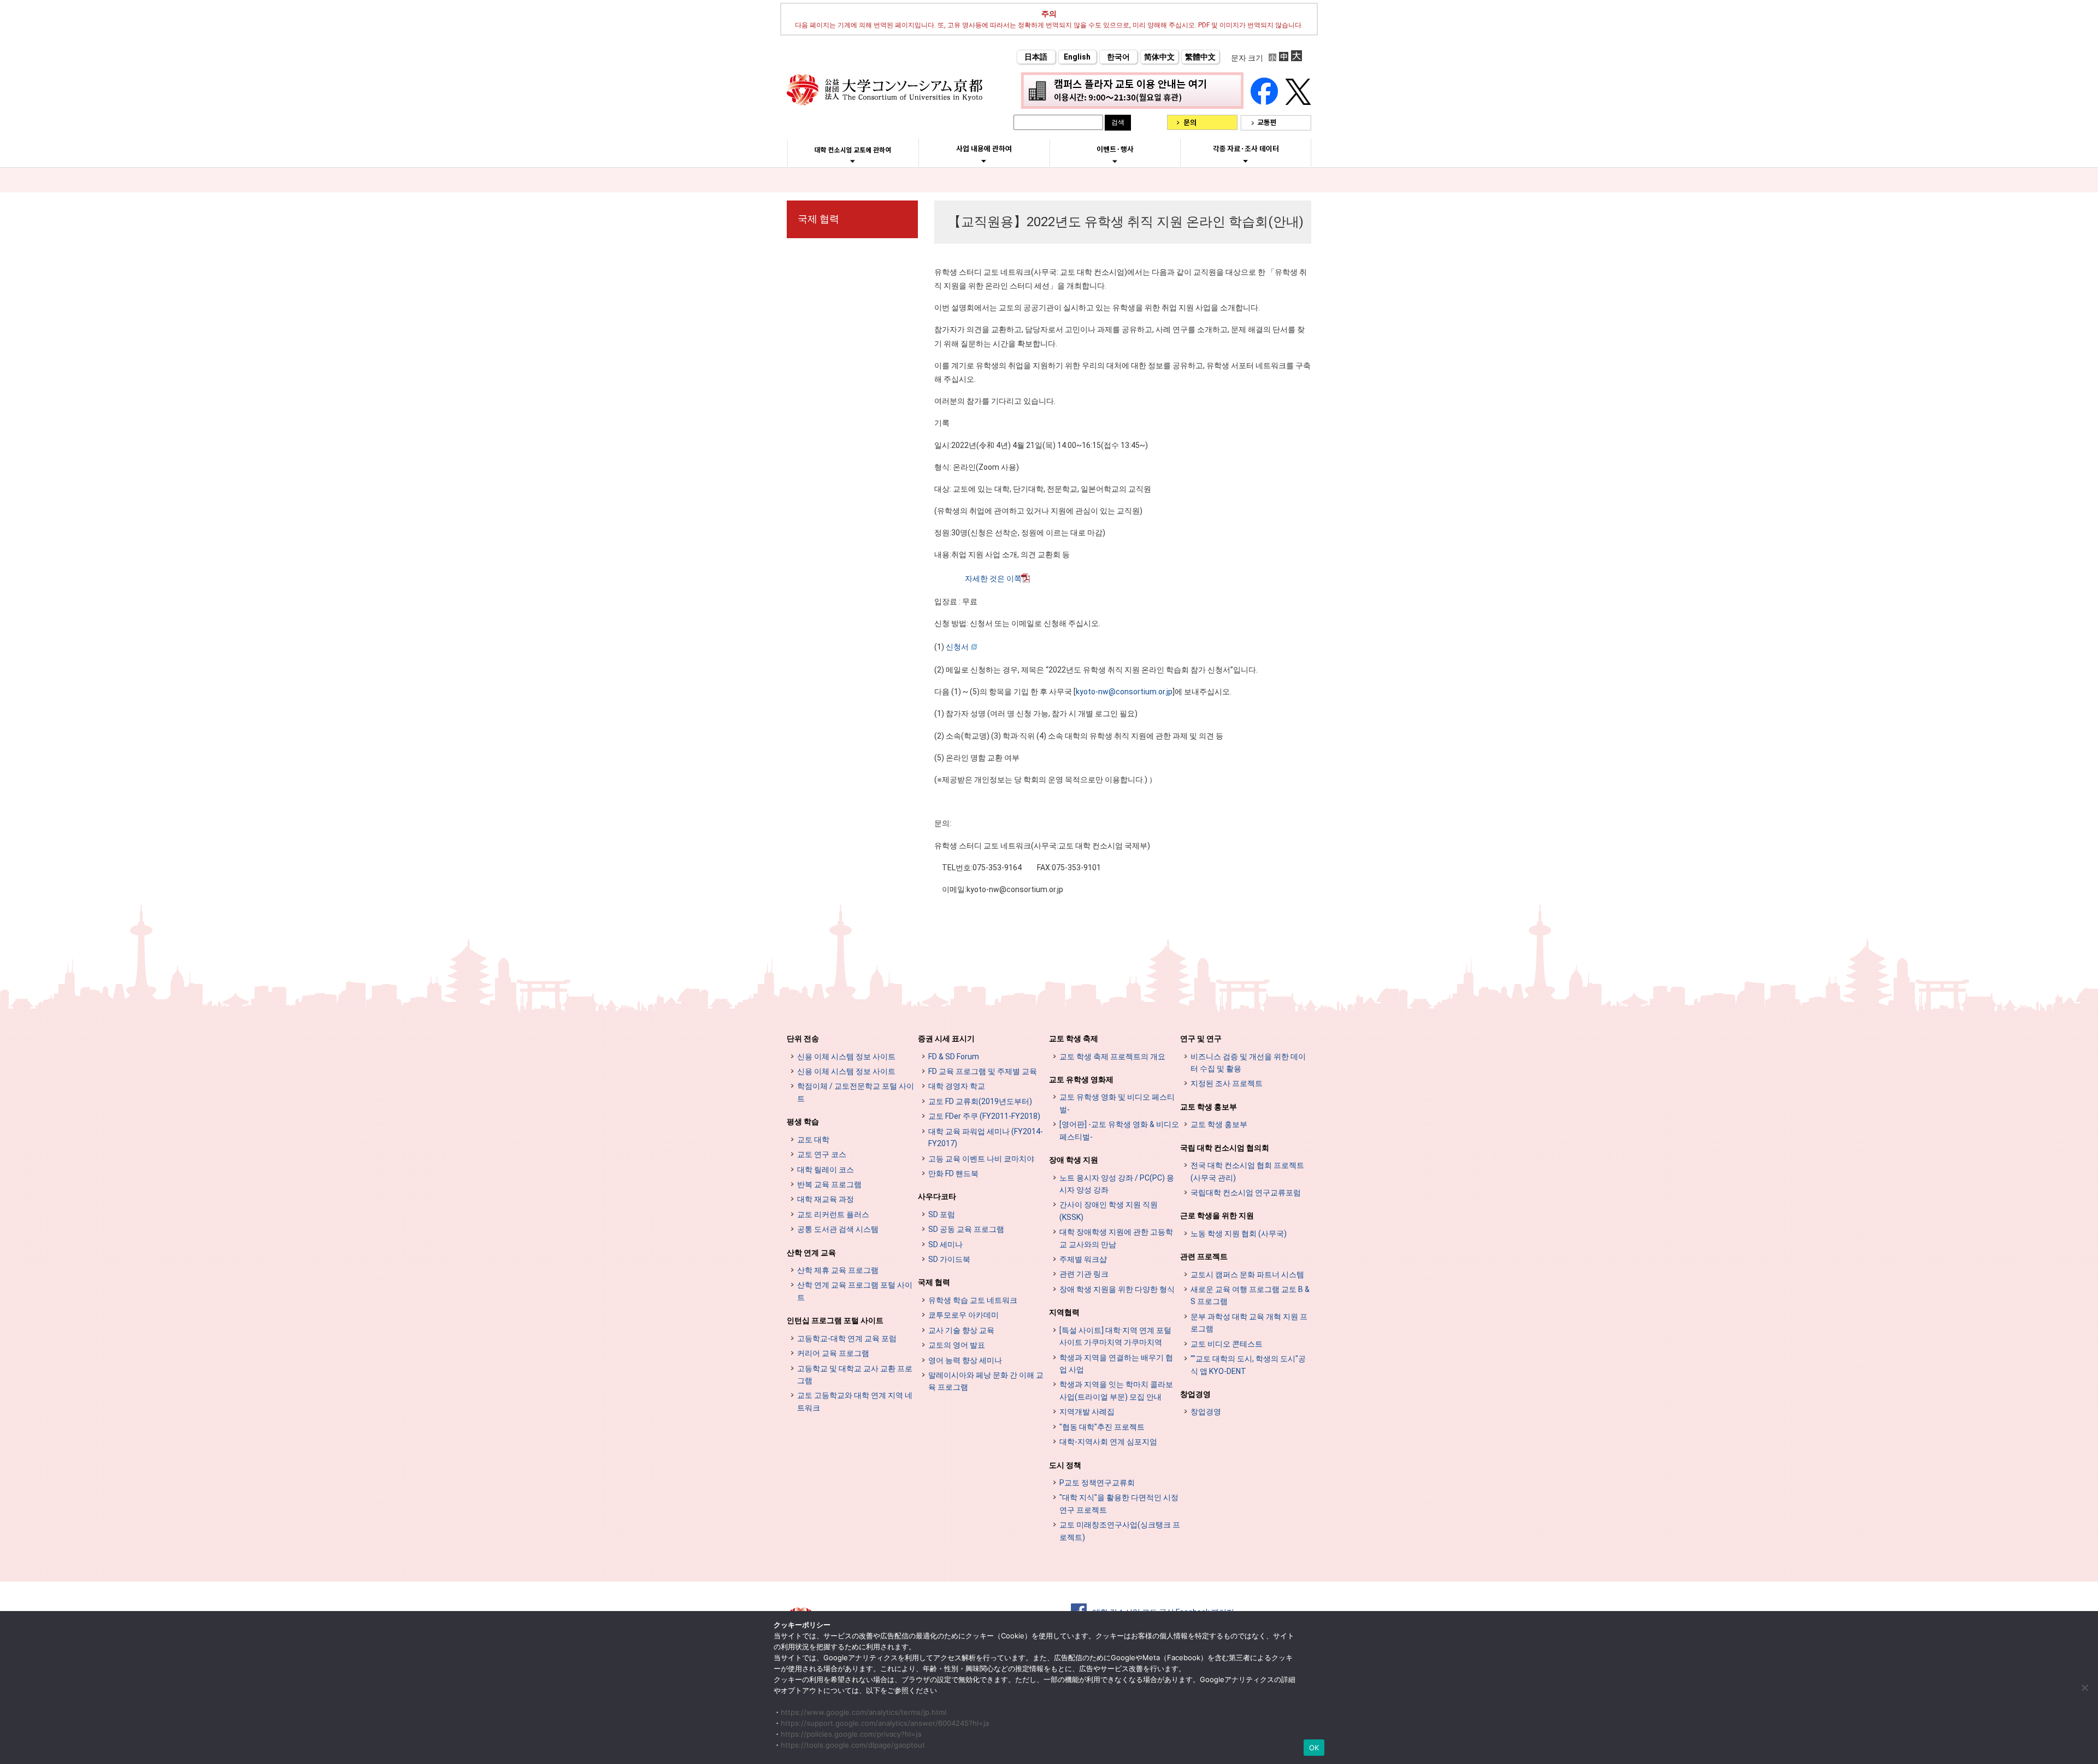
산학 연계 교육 (811, 1253)
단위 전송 (803, 1039)
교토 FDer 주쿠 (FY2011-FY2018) (984, 1116)
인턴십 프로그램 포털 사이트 (835, 1320)
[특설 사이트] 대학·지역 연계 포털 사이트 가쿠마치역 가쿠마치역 (1115, 1336)
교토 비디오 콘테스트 (1227, 1344)
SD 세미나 (945, 1244)
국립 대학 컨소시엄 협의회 (1225, 1148)
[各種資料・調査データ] (1246, 161)
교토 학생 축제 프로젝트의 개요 (1112, 1057)
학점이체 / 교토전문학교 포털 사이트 (856, 1092)
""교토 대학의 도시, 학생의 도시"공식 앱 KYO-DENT (1248, 1365)
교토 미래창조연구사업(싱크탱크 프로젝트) (1120, 1531)
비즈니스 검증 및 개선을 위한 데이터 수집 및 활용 (1248, 1063)
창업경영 (1195, 1394)
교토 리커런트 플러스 (833, 1214)
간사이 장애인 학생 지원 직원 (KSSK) (1109, 1211)
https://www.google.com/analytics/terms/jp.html (864, 1712)
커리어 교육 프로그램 (833, 1353)
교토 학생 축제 (1074, 1039)
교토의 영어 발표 (957, 1345)
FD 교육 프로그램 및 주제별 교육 (983, 1071)
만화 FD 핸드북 (953, 1173)
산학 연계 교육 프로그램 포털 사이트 (855, 1291)
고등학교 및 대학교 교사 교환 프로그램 (855, 1374)
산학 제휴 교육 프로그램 (838, 1270)
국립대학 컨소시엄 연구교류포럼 (1246, 1193)
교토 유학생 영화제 (1081, 1079)
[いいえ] (2084, 1688)
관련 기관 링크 (1084, 1274)
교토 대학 (813, 1140)
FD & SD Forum (954, 1057)
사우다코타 (937, 1196)
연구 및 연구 (1201, 1039)
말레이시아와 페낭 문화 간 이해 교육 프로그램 (986, 1381)
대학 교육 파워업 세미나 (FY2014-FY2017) (986, 1137)
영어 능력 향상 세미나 (965, 1360)
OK (1314, 1748)
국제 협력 (818, 219)
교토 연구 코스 (822, 1154)
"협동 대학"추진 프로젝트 (1102, 1427)
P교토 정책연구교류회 (1097, 1483)
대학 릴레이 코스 (826, 1170)
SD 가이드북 (949, 1259)
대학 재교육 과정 (826, 1199)
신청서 (957, 647)
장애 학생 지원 (1074, 1160)
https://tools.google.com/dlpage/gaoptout (853, 1745)
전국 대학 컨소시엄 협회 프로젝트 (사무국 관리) (1247, 1171)
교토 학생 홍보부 (1209, 1107)
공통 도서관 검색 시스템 (838, 1229)
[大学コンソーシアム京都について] (853, 161)
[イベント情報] (1115, 161)
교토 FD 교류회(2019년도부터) (980, 1101)
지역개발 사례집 (1087, 1412)
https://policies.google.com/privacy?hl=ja (851, 1734)
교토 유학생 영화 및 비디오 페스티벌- (1117, 1103)
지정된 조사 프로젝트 (1227, 1083)
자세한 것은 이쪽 (993, 579)
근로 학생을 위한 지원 (1217, 1216)
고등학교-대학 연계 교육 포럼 (847, 1338)
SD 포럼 (942, 1214)
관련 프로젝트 (1204, 1256)
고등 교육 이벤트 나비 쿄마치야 (981, 1159)
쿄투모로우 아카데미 (963, 1315)
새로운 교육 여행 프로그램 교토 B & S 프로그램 (1250, 1295)
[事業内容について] (984, 161)
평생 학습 (803, 1122)
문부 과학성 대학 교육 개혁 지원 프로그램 (1249, 1323)
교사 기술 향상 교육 (961, 1330)
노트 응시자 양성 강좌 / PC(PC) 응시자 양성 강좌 (1117, 1184)
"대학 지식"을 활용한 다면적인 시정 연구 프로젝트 (1119, 1503)
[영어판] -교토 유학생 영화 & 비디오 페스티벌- (1119, 1130)
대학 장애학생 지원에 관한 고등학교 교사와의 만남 (1116, 1238)
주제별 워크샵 (1083, 1259)
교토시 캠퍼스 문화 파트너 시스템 (1247, 1275)
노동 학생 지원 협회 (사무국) (1239, 1234)
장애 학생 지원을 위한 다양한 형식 (1117, 1289)
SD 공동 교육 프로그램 (966, 1229)
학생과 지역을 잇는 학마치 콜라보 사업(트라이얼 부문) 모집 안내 (1116, 1390)
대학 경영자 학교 (957, 1086)
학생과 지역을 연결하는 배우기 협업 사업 (1116, 1364)
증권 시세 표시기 (946, 1039)
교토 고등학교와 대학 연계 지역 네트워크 (855, 1401)
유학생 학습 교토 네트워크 (973, 1300)
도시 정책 (1065, 1465)
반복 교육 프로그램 (829, 1184)
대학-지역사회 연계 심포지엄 (1108, 1442)
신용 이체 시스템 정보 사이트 (846, 1057)
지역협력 (1064, 1312)
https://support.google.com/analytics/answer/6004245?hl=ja (885, 1723)
